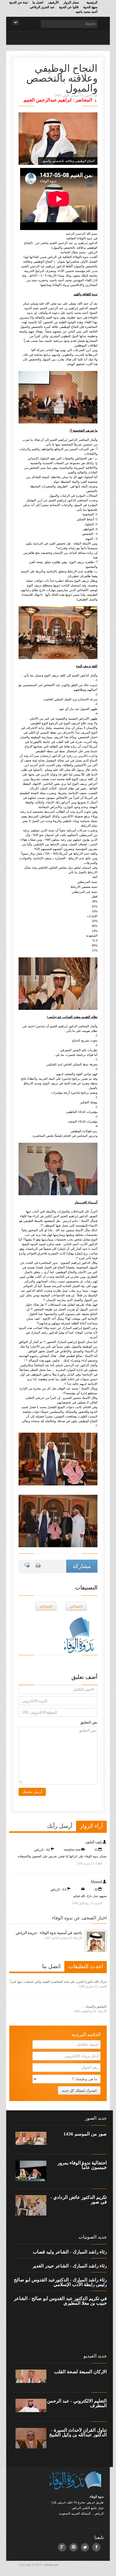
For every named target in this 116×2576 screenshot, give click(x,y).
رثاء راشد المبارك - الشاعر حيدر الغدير (70, 2266)
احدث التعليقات (86, 1966)
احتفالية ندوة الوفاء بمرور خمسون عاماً (82, 2165)
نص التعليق (89, 1722)
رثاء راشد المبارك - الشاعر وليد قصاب (70, 2252)
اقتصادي (46, 1606)
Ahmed (96, 1882)
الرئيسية (92, 2)
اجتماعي (76, 1606)
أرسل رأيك (60, 1826)
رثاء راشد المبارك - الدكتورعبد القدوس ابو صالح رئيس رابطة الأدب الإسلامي (60, 2282)
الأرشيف (53, 2)
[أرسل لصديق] (27, 1565)
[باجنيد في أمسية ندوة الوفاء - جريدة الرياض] (96, 1941)
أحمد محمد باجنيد (86, 12)
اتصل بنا (38, 2)
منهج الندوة (90, 7)
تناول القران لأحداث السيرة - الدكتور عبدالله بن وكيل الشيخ (78, 2433)
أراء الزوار (91, 1826)
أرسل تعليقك (32, 1792)
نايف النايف (94, 1842)
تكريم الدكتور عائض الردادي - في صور (79, 2200)
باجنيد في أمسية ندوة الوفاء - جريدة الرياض (49, 1933)
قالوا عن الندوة (69, 7)
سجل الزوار (71, 2)
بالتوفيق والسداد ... (94, 2007)
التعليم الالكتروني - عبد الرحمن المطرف (77, 2403)
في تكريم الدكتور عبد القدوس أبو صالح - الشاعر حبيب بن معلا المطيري (60, 2301)
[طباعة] (38, 1565)
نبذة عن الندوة (19, 2)
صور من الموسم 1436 (85, 2134)
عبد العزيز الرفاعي (42, 7)
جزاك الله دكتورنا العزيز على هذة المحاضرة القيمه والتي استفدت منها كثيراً (58, 1982)
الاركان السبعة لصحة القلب (80, 2372)
